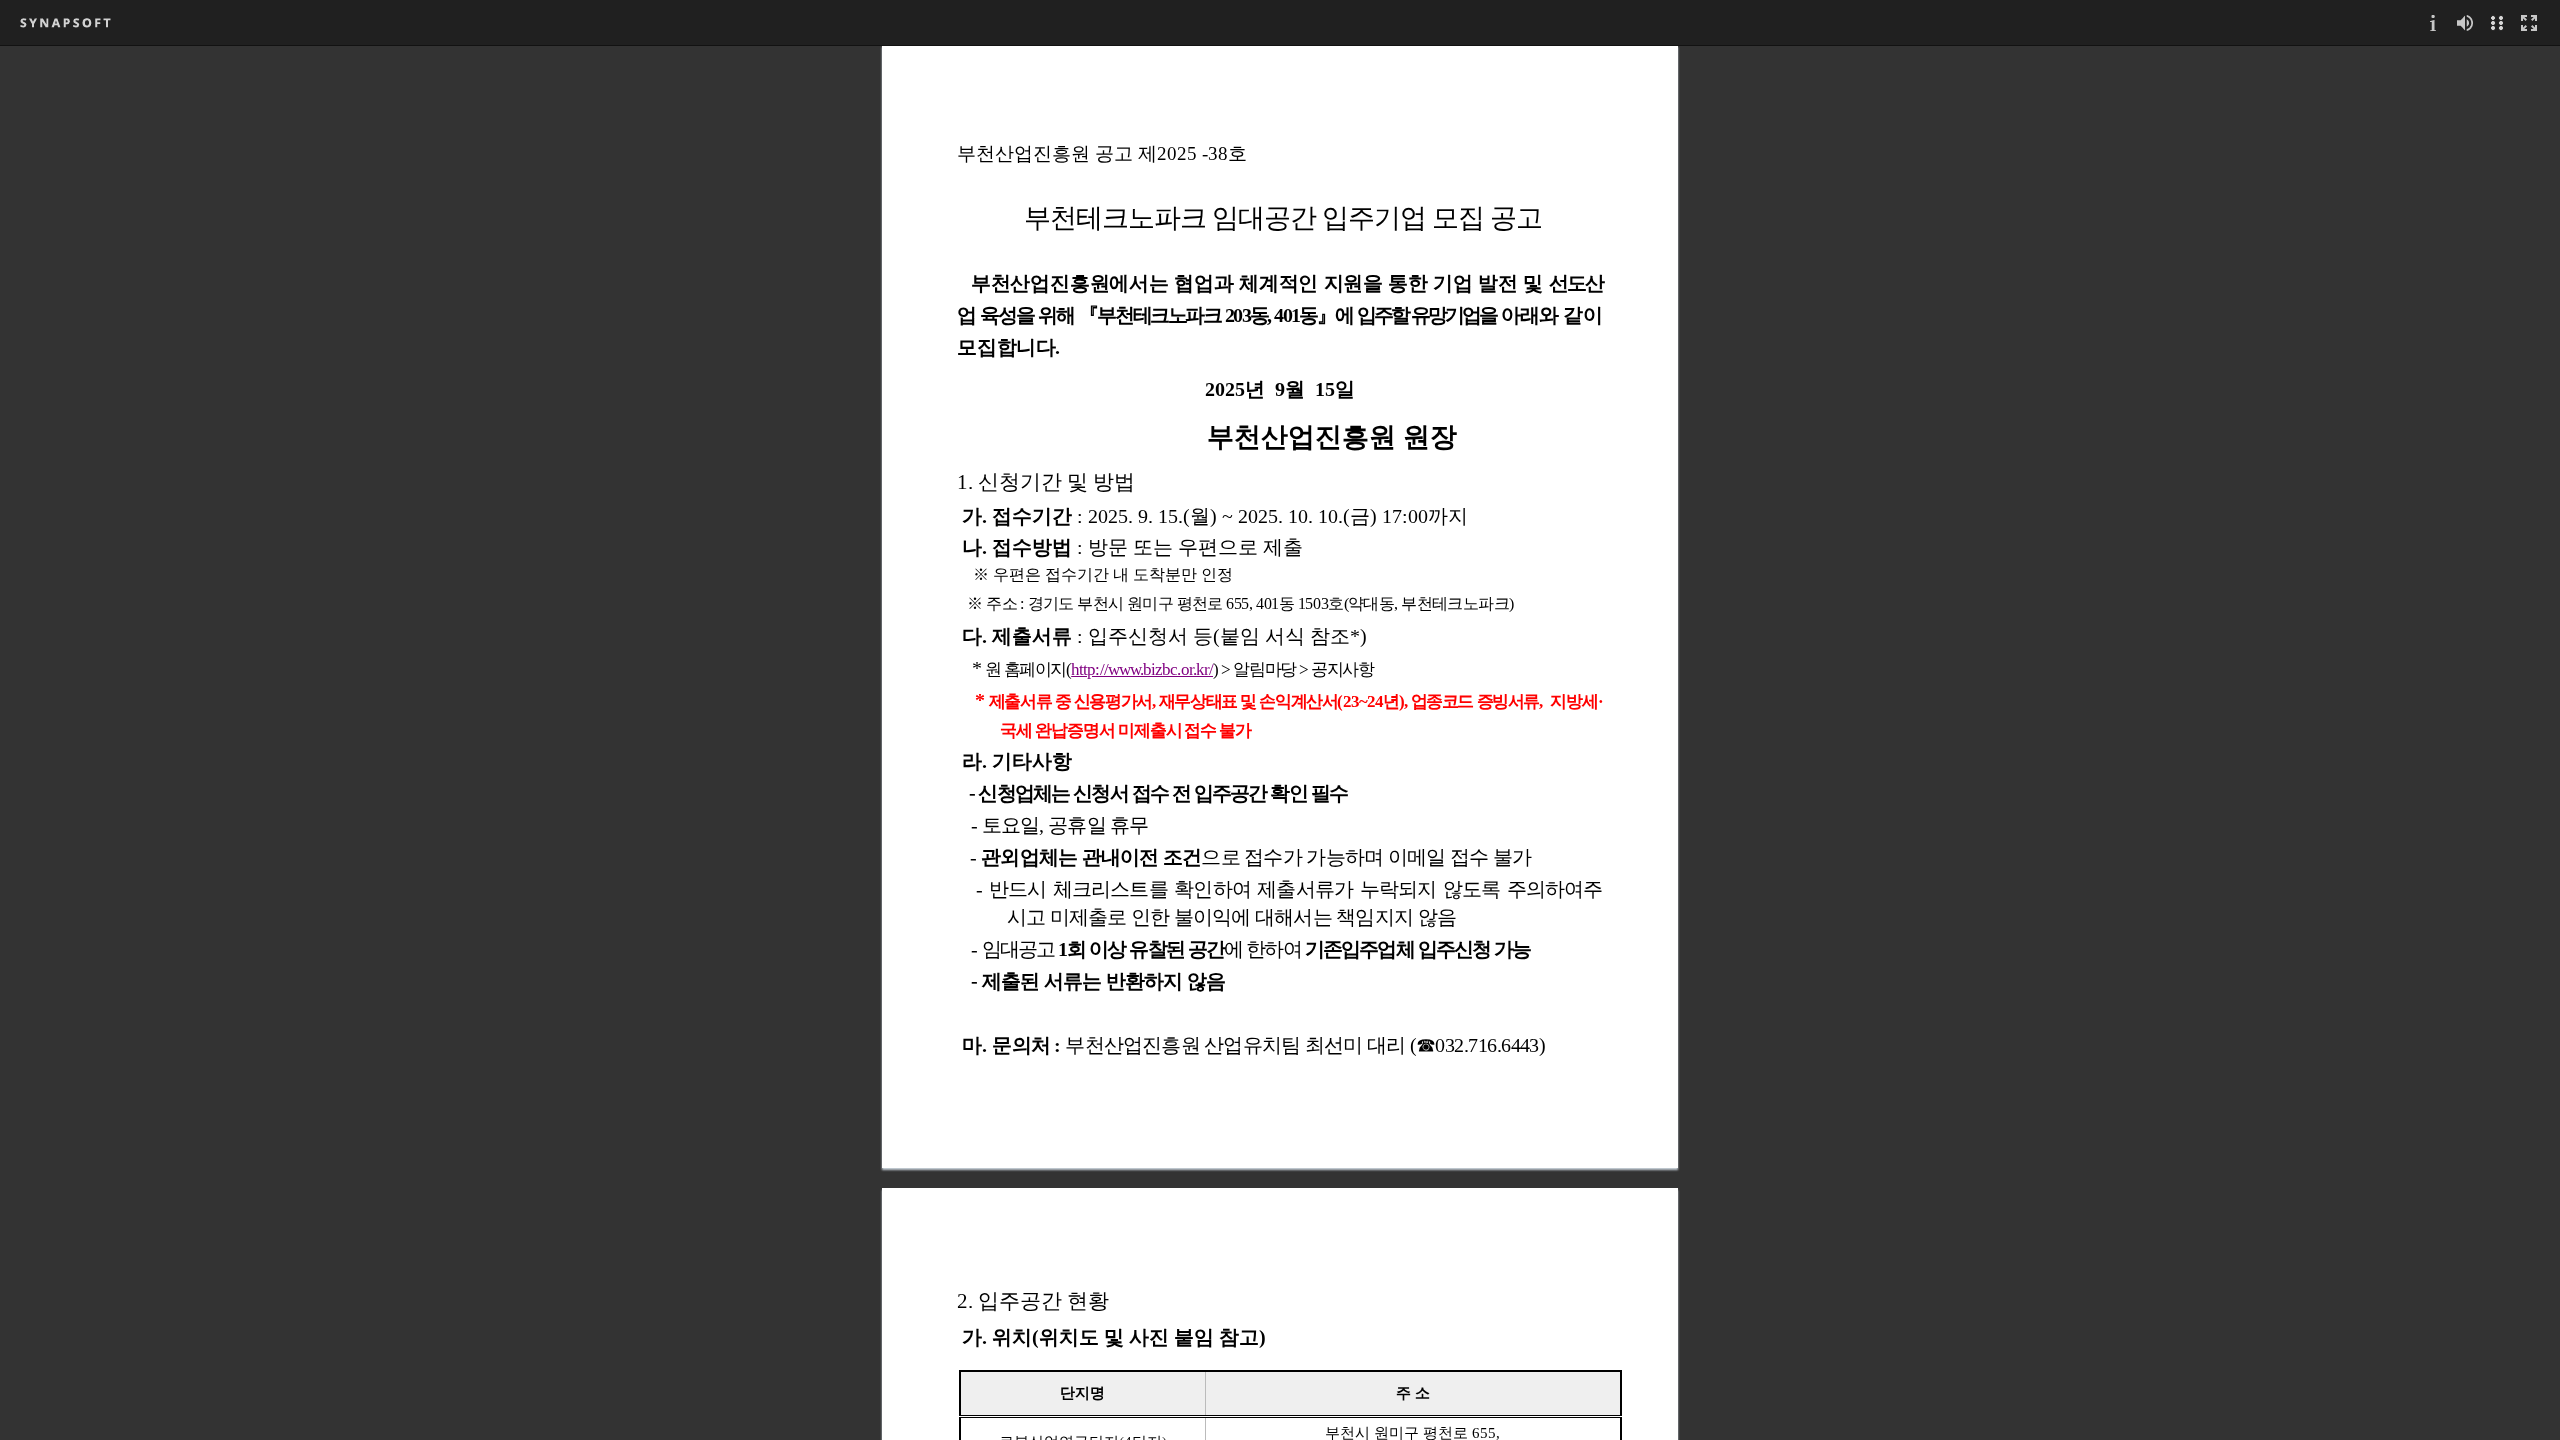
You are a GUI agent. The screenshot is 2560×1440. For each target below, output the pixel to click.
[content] (1280, 742)
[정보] (2433, 22)
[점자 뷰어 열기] (2497, 22)
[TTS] (2465, 22)
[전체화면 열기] (2529, 22)
